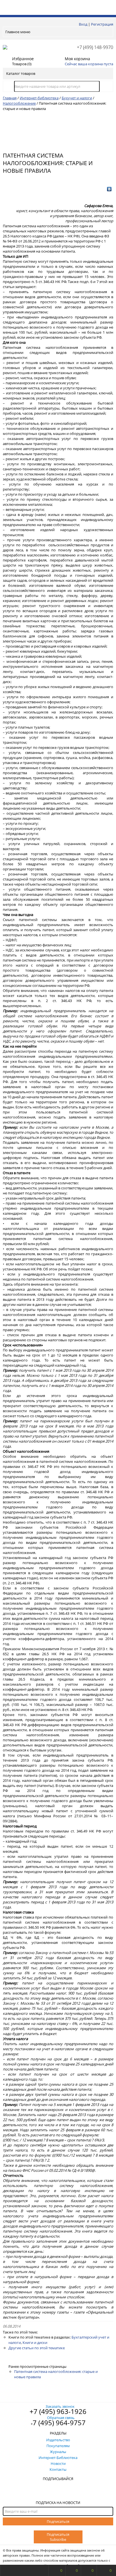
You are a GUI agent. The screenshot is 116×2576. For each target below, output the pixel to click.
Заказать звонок (60, 2406)
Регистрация (102, 24)
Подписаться (58, 2521)
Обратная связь (61, 2418)
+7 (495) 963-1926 (58, 2411)
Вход (83, 24)
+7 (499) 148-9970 (95, 47)
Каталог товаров (21, 73)
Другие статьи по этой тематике (37, 2348)
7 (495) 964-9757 (59, 2423)
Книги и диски (35, 2343)
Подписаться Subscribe (58, 2537)
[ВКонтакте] (109, 189)
